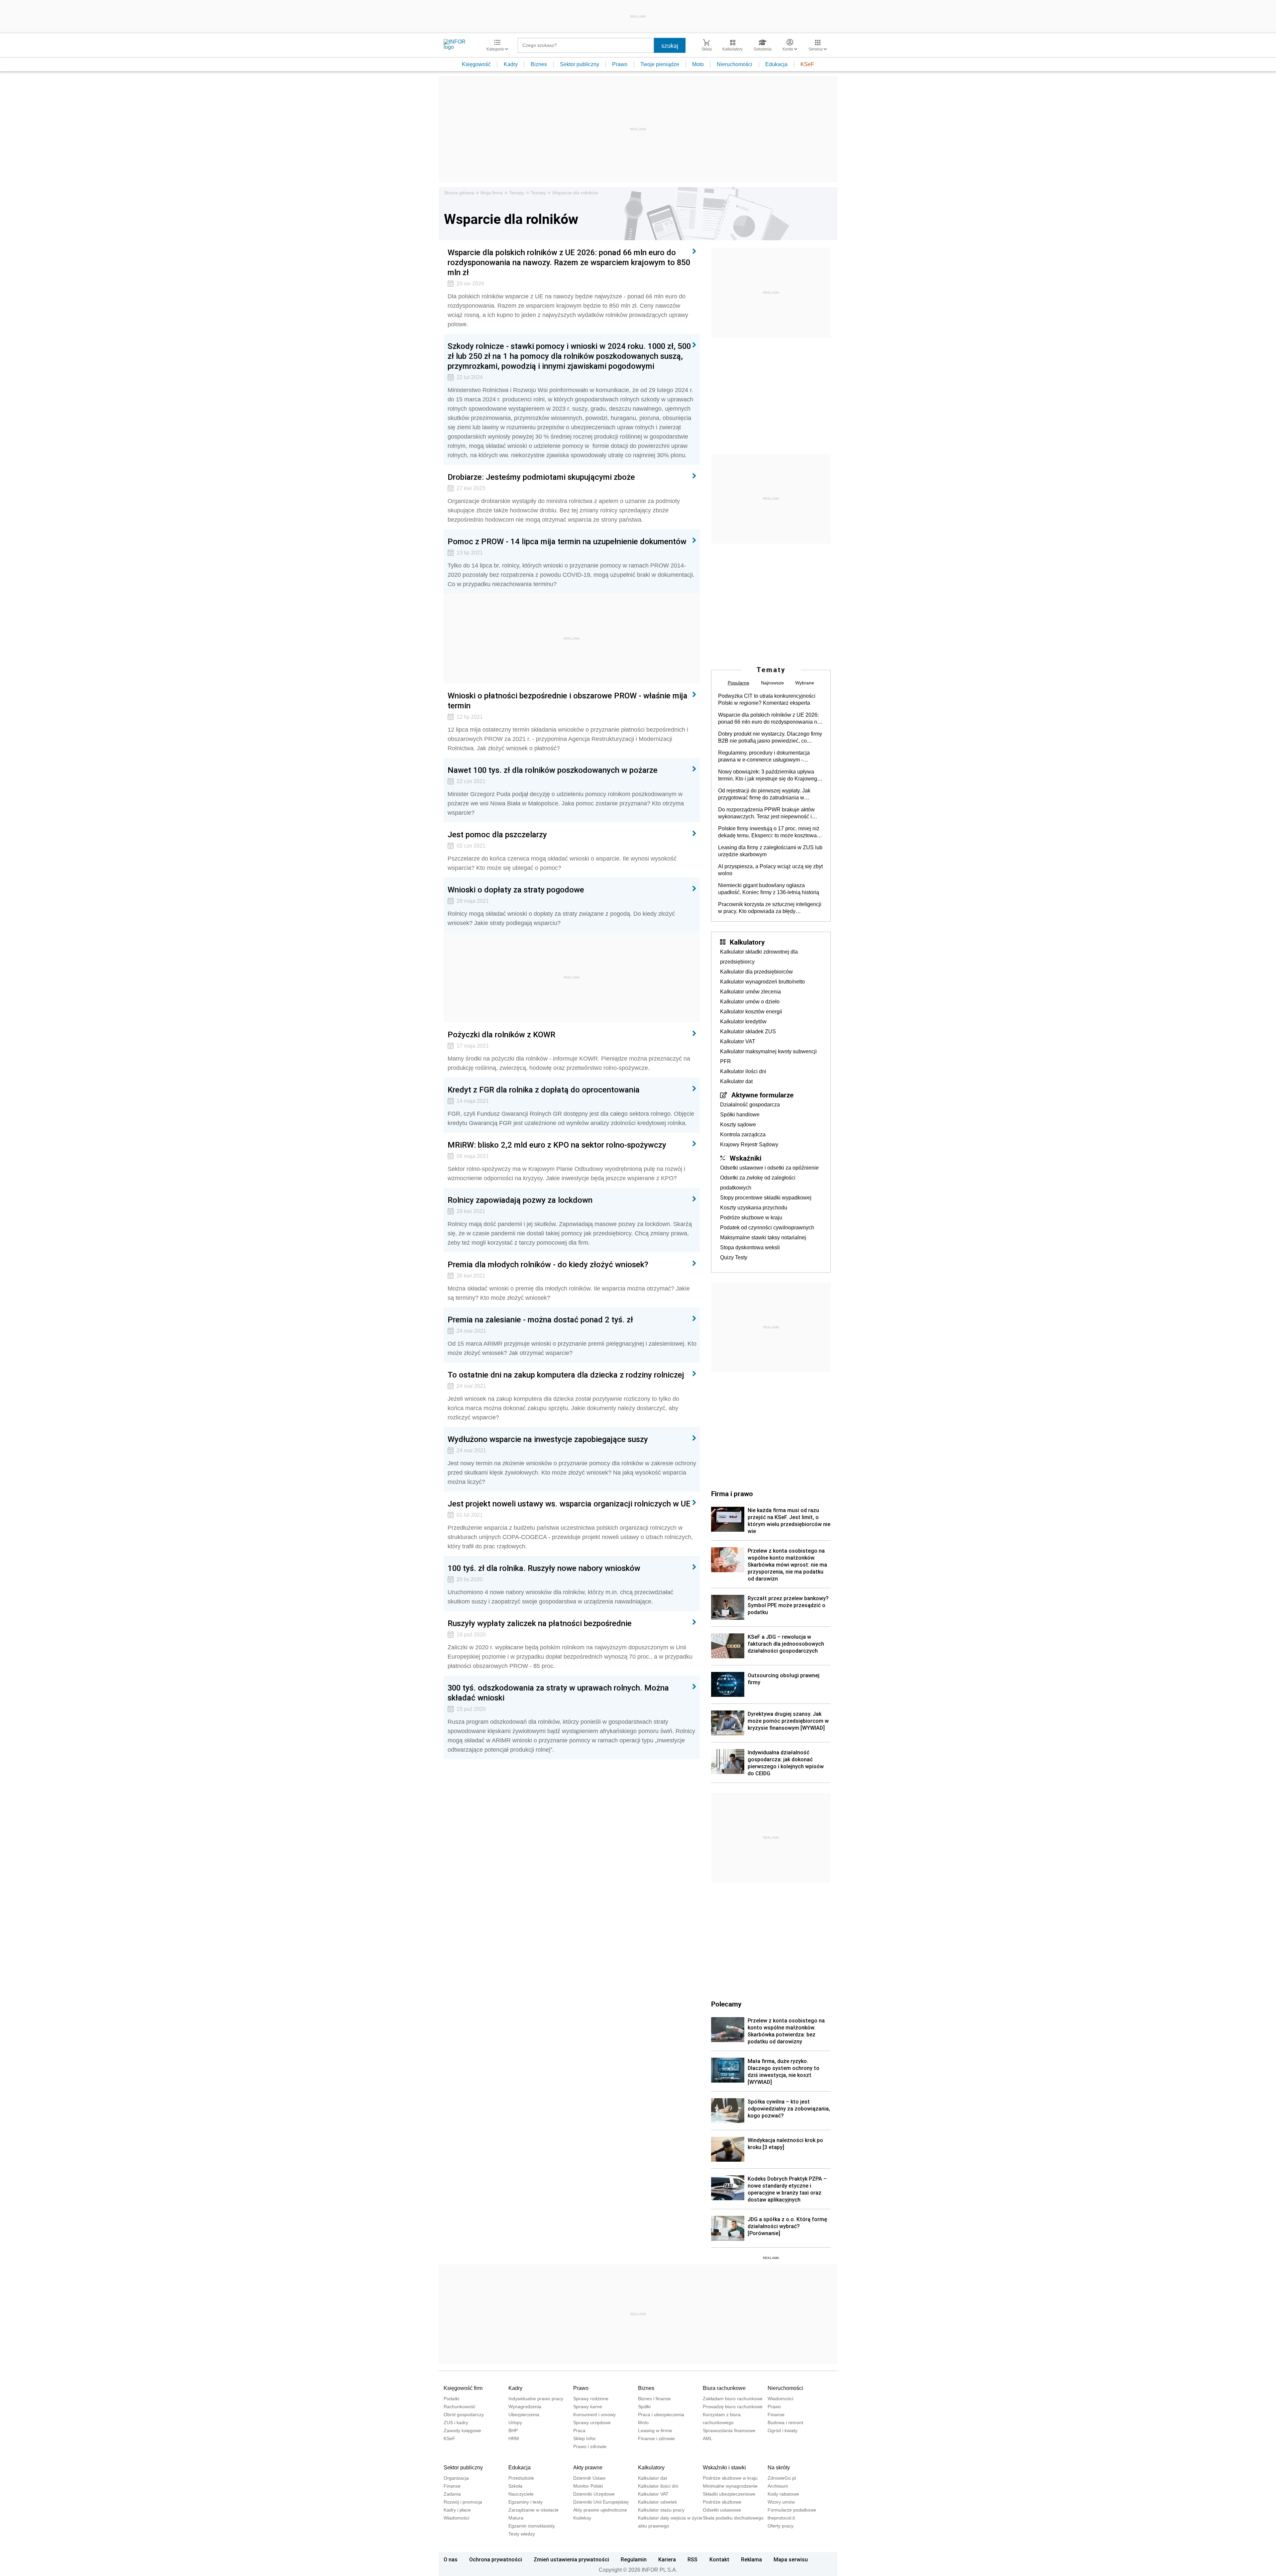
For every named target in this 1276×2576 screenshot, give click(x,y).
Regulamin (634, 2559)
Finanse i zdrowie (656, 2438)
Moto (698, 64)
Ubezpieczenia (524, 2415)
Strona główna (459, 193)
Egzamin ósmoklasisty (532, 2526)
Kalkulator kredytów (743, 1022)
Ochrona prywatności (496, 2559)
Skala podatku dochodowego (733, 2518)
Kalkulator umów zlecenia (750, 992)
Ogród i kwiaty (783, 2430)
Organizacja (456, 2478)
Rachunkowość (460, 2407)
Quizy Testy (734, 1257)
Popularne (739, 683)
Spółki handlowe (740, 1115)
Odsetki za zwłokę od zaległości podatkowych (758, 1183)
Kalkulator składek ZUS (748, 1031)
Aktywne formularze (762, 1095)
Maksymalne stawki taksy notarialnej (763, 1237)
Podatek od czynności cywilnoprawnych (767, 1228)
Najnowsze (772, 683)
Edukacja (776, 64)
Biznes (539, 64)
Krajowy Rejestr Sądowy (749, 1144)
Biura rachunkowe (724, 2388)
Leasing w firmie (655, 2430)
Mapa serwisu (791, 2559)
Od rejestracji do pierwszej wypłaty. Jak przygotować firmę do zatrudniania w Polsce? (764, 794)
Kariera (667, 2559)
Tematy (517, 193)
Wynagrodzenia (525, 2407)
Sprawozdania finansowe (729, 2430)
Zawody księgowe (462, 2430)
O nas (451, 2559)
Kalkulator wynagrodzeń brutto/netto (762, 982)
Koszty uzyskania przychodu (754, 1208)
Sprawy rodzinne (591, 2399)
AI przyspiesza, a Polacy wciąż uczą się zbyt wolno (770, 870)
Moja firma (492, 193)
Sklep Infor (585, 2438)
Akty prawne (588, 2468)
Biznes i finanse (654, 2399)
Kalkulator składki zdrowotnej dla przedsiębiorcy (759, 957)
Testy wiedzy (522, 2534)
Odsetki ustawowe (722, 2510)
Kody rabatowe (783, 2494)
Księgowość (476, 64)
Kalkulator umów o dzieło (750, 1002)
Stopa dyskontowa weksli (750, 1247)
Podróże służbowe (722, 2502)
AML (708, 2438)
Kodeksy (582, 2518)
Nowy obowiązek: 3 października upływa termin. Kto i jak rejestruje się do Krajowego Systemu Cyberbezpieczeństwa (769, 775)
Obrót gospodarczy (464, 2415)
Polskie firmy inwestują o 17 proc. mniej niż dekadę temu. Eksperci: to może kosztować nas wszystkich (769, 832)
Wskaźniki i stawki (724, 2468)
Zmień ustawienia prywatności (571, 2559)
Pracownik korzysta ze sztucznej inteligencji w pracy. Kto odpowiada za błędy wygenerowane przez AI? (770, 908)
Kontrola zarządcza (743, 1134)
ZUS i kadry (456, 2422)
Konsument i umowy (594, 2415)
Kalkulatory (747, 942)
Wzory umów (781, 2502)
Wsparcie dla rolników (575, 193)
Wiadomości (780, 2399)
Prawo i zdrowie (590, 2446)
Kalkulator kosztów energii (751, 1012)
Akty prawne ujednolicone (600, 2510)
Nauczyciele (521, 2494)
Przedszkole (521, 2478)
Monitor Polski (588, 2486)
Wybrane (805, 683)
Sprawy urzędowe (592, 2422)
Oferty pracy (781, 2526)
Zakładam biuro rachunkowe (733, 2399)
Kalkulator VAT (738, 1041)
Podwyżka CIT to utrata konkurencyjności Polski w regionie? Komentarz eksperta (767, 699)
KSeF (807, 64)
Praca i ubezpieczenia (661, 2415)
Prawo (620, 64)
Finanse (776, 2415)
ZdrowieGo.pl (782, 2478)
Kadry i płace (457, 2510)
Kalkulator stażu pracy (661, 2510)
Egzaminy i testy (526, 2502)
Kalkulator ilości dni (743, 1071)
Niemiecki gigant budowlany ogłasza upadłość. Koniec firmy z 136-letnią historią (769, 889)
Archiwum (778, 2486)
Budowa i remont (785, 2422)
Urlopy (515, 2422)
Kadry (511, 64)
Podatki (451, 2399)
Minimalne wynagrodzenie (730, 2486)
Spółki (644, 2407)
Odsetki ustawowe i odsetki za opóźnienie (769, 1168)
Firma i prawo (732, 1494)
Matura (516, 2518)
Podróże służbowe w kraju (751, 1218)
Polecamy (726, 2004)
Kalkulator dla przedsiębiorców (756, 972)
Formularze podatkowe (792, 2510)
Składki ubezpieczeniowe (729, 2494)
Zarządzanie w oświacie (533, 2510)
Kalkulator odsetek (657, 2502)
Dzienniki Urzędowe (594, 2494)
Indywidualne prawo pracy (536, 2399)
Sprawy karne (588, 2407)
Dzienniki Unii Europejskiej (601, 2502)
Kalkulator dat (736, 1081)
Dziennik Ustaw (589, 2478)
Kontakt (719, 2559)
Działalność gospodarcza (750, 1105)
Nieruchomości (735, 64)
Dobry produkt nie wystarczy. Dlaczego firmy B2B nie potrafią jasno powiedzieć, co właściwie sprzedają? (770, 738)
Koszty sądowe (738, 1125)
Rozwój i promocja (463, 2502)
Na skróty (779, 2468)
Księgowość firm (463, 2388)
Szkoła (515, 2486)
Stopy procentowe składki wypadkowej (766, 1198)
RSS (692, 2559)
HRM (514, 2438)
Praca (579, 2430)
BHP (513, 2430)
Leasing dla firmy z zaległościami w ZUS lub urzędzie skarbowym (770, 851)
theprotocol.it (781, 2518)
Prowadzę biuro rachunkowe (733, 2407)
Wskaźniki (745, 1158)
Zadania (452, 2494)
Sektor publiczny (580, 64)
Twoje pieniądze (660, 64)
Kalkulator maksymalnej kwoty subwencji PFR (768, 1056)
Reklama (751, 2559)
